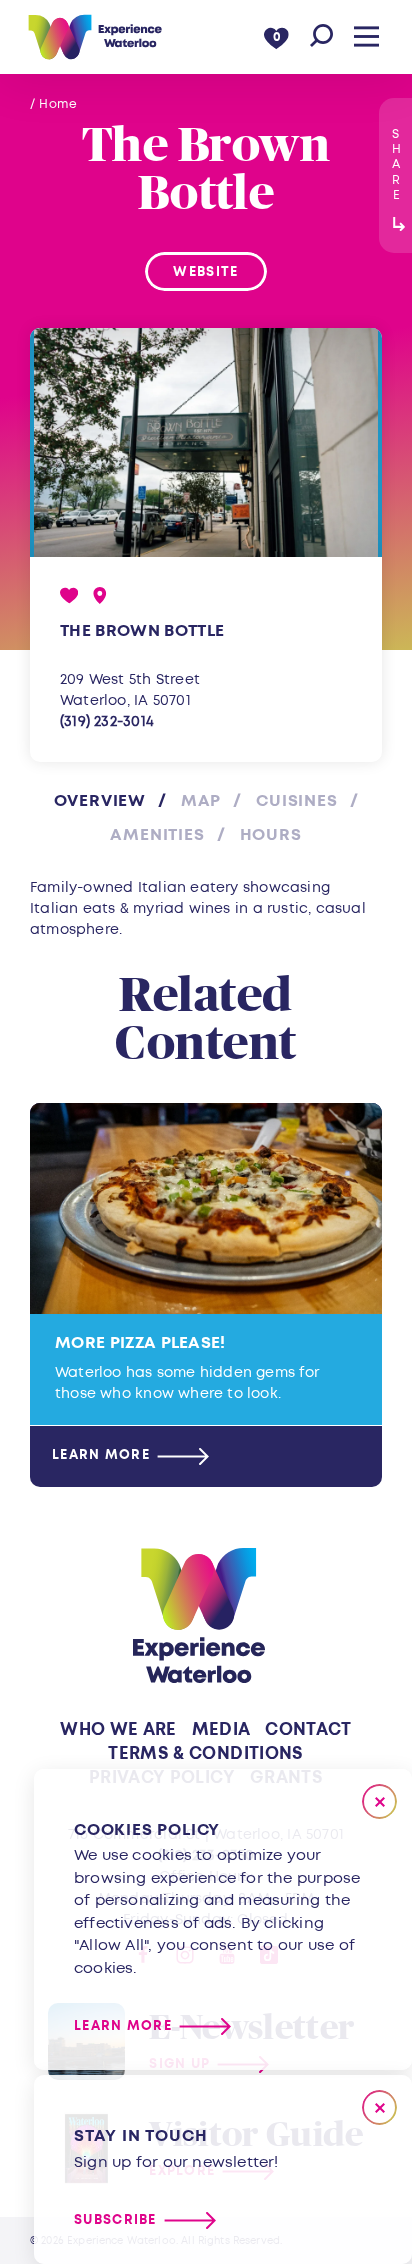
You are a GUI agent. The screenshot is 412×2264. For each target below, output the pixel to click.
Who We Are (118, 1729)
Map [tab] (201, 801)
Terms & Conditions (205, 1753)
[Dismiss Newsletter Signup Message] (379, 2107)
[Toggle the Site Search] (321, 36)
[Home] (94, 37)
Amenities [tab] (157, 835)
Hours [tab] (271, 835)
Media (221, 1729)
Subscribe (115, 2220)
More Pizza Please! (140, 1343)
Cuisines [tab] (296, 801)
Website (205, 272)
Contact (308, 1729)
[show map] (100, 595)
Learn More (101, 1456)
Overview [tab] (100, 801)
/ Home (54, 104)
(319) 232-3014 (107, 721)
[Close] (379, 1801)
